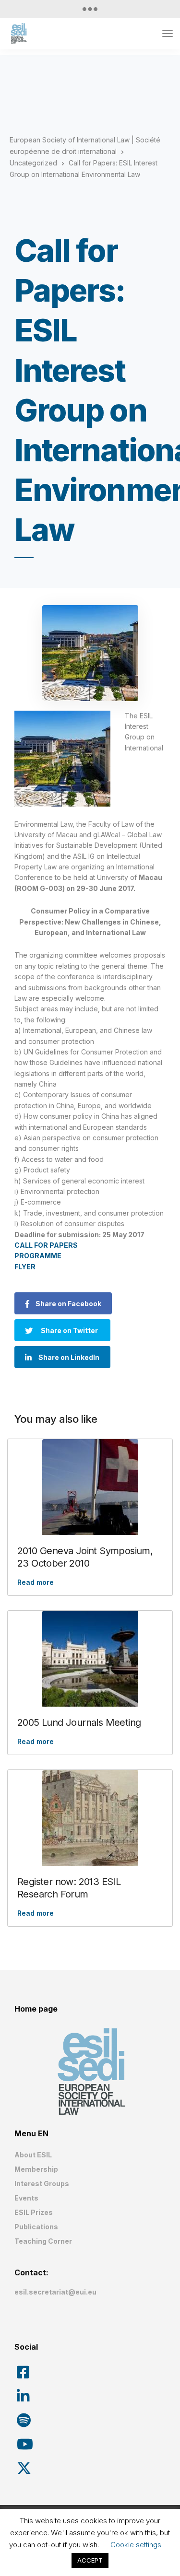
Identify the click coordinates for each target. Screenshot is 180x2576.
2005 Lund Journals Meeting (79, 1722)
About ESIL (33, 2155)
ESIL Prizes (34, 2212)
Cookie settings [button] (136, 2545)
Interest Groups (42, 2184)
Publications (36, 2227)
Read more (36, 1582)
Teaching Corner (43, 2241)
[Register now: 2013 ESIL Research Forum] (90, 1818)
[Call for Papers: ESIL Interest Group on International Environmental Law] (90, 653)
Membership (36, 2169)
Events (26, 2198)
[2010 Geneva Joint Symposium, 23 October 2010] (90, 1487)
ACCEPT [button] (90, 2560)
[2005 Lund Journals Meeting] (90, 1659)
